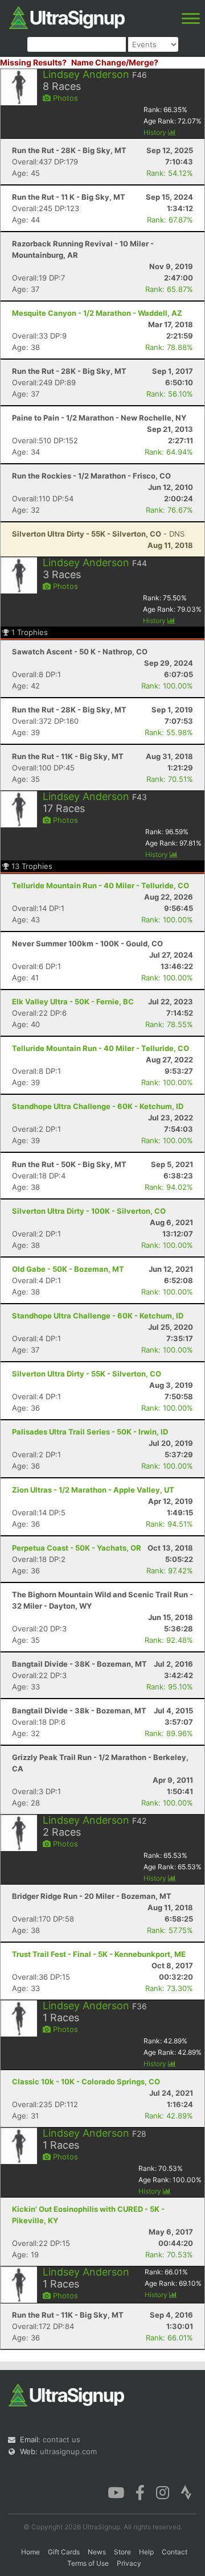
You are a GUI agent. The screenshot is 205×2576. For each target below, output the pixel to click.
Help (146, 2552)
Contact (175, 2552)
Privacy (129, 2563)
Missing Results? (33, 62)
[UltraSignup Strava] (186, 2492)
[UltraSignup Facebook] (140, 2492)
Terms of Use (88, 2563)
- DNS (98, 534)
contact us (61, 2439)
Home (30, 2552)
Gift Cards (64, 2552)
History (156, 132)
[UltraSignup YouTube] (116, 2492)
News (97, 2552)
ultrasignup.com (68, 2451)
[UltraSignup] (67, 17)
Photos (64, 98)
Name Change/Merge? (115, 62)
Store (122, 2552)
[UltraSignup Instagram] (163, 2492)
